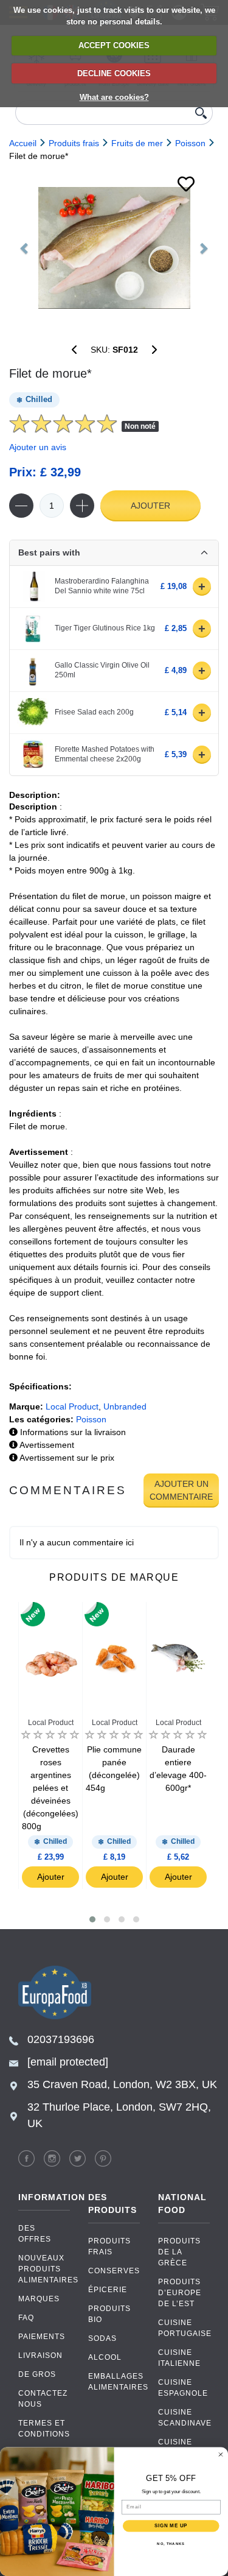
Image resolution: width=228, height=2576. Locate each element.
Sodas (102, 2338)
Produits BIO (109, 2314)
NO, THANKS (171, 2543)
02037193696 (61, 2039)
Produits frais (109, 2246)
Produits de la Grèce (179, 2252)
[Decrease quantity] (21, 506)
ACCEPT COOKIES (114, 45)
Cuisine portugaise (184, 2328)
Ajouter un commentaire (181, 1490)
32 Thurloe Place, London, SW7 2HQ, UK (119, 2115)
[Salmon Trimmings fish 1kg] (74, 350)
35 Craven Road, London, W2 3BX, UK (122, 2084)
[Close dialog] (221, 2454)
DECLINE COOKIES (114, 73)
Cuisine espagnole (183, 2388)
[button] (92, 1919)
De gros (37, 2374)
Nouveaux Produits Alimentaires (44, 2269)
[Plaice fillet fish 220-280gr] (154, 350)
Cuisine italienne (179, 2358)
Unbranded (125, 1406)
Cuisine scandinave (184, 2418)
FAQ (26, 2318)
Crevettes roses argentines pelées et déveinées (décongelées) (50, 1788)
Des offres (35, 2234)
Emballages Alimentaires (114, 2382)
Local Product (72, 1406)
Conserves (114, 2271)
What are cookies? (114, 97)
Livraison (40, 2355)
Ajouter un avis (38, 447)
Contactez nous (43, 2399)
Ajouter (150, 506)
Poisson (91, 1419)
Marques (39, 2299)
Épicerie (108, 2290)
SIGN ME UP (171, 2525)
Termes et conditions (44, 2429)
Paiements (42, 2337)
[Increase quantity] (82, 506)
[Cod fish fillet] (114, 248)
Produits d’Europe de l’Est (180, 2293)
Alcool (105, 2357)
